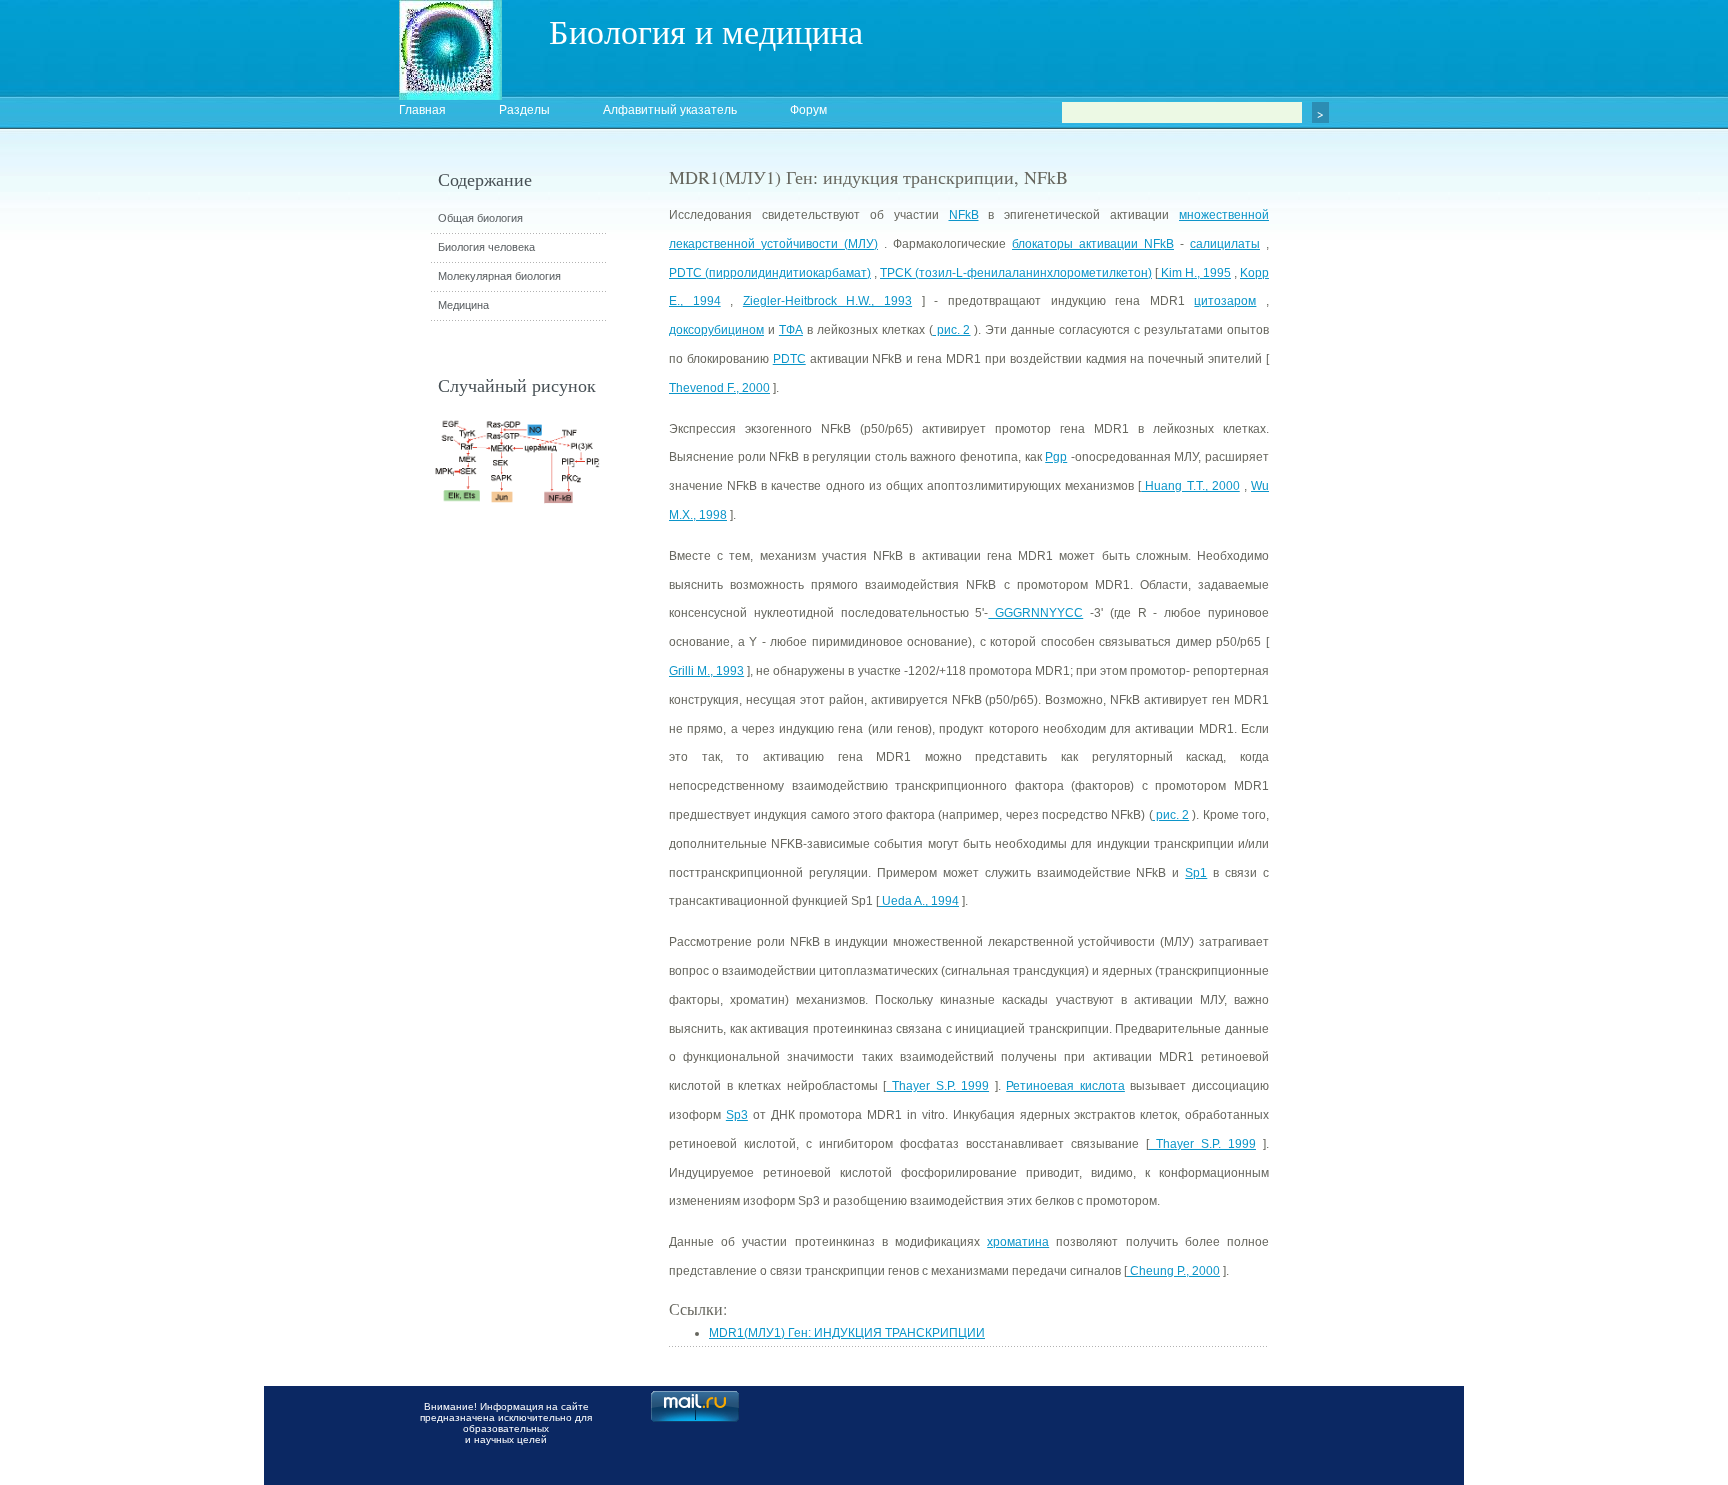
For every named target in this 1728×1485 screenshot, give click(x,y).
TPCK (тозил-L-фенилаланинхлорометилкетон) (1016, 273)
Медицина (463, 305)
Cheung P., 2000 (1173, 1271)
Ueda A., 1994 (919, 901)
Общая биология (480, 218)
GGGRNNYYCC (1035, 613)
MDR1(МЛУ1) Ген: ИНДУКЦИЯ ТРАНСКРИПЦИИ (847, 1333)
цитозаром (1225, 301)
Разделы (524, 110)
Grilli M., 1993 (706, 671)
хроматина (1018, 1242)
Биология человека (486, 247)
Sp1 (1196, 873)
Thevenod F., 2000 (719, 388)
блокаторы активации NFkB (1093, 244)
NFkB (964, 215)
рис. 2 (952, 330)
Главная (422, 110)
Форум (808, 110)
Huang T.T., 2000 (1190, 486)
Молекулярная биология (499, 276)
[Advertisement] (1379, 525)
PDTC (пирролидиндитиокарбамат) (770, 273)
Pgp (1056, 457)
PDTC (789, 359)
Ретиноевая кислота (1065, 1086)
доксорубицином (716, 330)
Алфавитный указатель (670, 110)
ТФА (791, 330)
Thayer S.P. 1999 (937, 1086)
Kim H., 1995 (1194, 273)
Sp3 (737, 1115)
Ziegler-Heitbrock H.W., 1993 (827, 301)
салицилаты (1225, 244)
